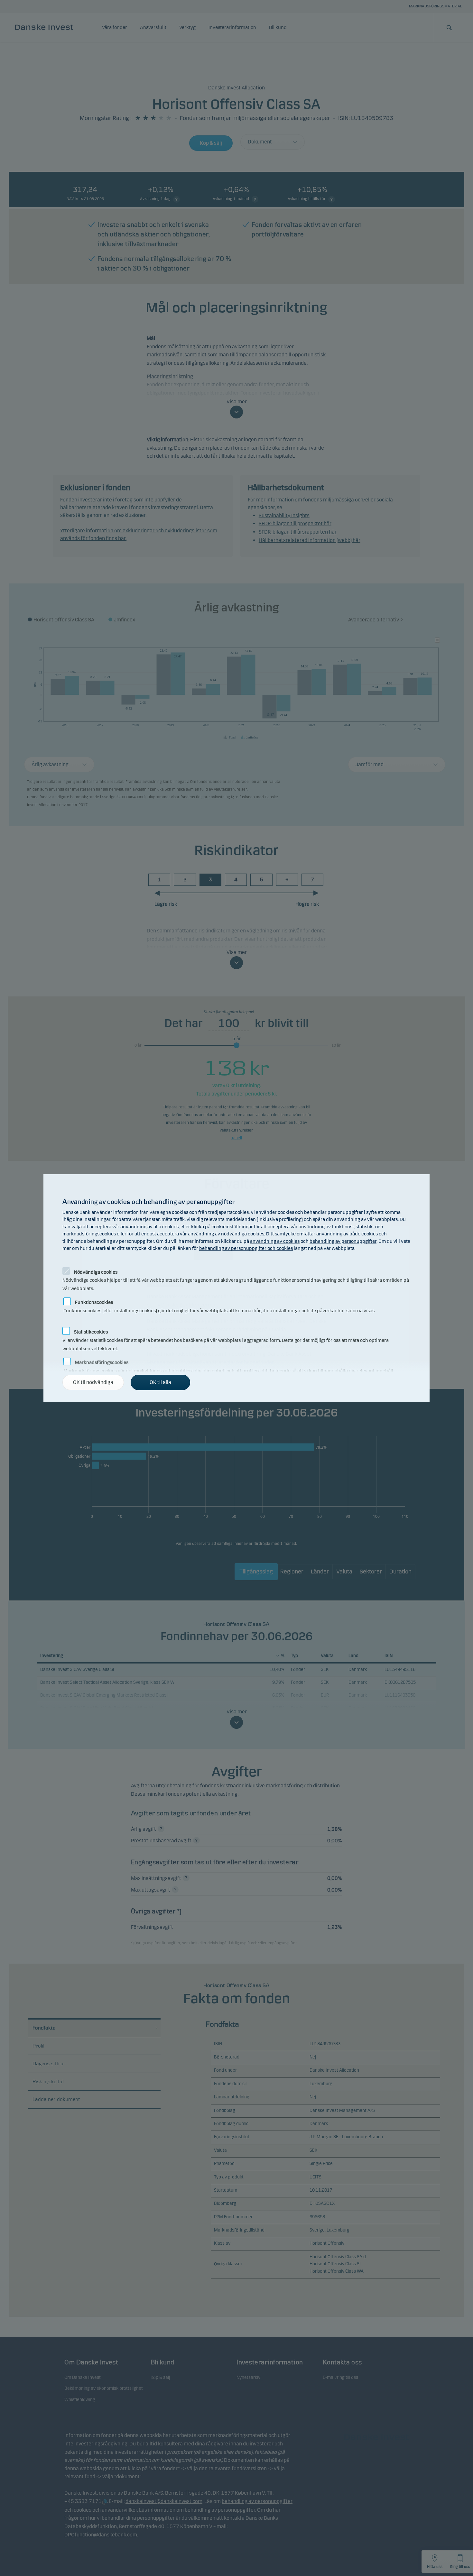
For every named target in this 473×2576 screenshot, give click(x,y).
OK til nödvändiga (93, 1382)
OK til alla (160, 1382)
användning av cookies (275, 1241)
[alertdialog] (236, 1288)
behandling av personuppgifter (343, 1241)
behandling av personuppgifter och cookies (246, 1248)
